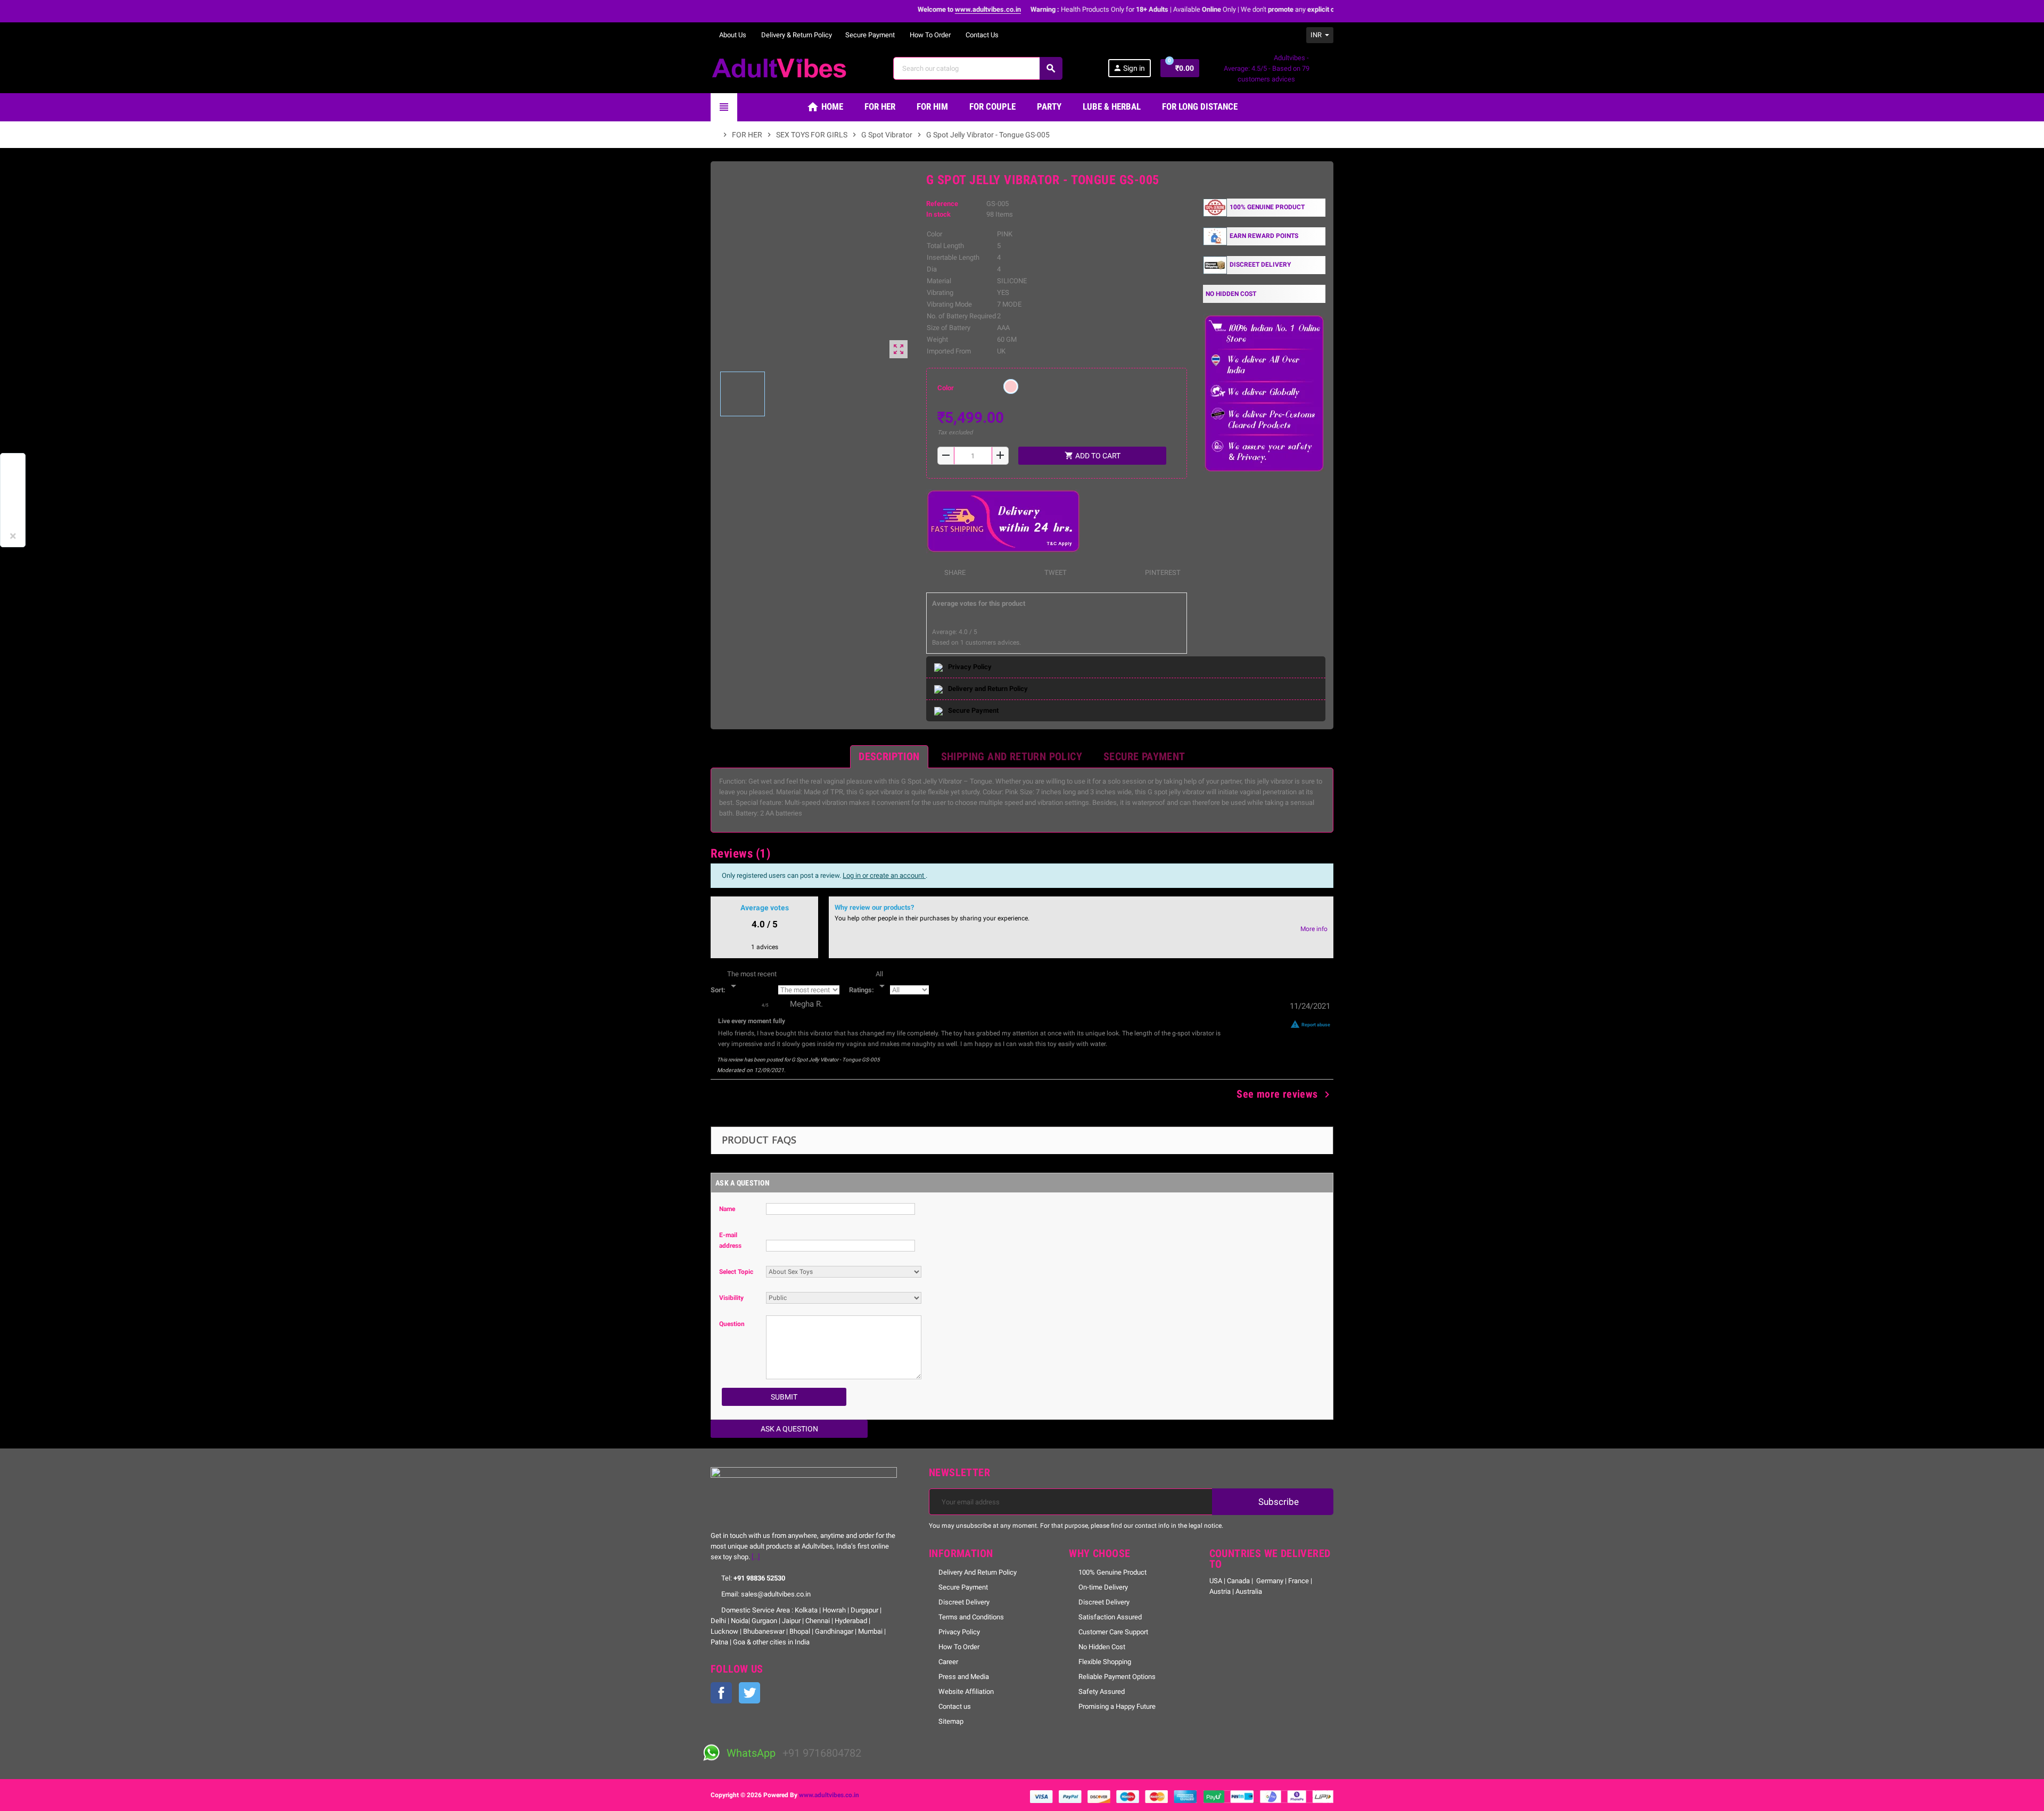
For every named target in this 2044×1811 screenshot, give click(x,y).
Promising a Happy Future (1117, 1706)
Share (954, 573)
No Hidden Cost (1102, 1647)
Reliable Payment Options (1117, 1677)
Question (732, 1324)
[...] (756, 1557)
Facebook (721, 1693)
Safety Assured (1102, 1691)
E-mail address (730, 1240)
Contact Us (981, 35)
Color (946, 388)
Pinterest (1162, 573)
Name (727, 1209)
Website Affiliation (966, 1691)
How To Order (929, 35)
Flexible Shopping (1105, 1662)
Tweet (1055, 573)
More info (1314, 929)
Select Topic (736, 1272)
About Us (732, 35)
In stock (938, 214)
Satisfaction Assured (1110, 1617)
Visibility (731, 1298)
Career (948, 1662)
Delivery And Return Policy (978, 1572)
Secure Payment (870, 35)
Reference (942, 204)
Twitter (749, 1693)
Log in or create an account (884, 875)
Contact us (955, 1706)
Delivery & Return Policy (796, 35)
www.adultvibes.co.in (829, 1795)
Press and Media (964, 1677)
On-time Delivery (1103, 1587)
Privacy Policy (959, 1632)
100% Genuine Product (1112, 1572)
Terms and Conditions (971, 1617)
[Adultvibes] (779, 67)
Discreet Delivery (964, 1602)
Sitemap (951, 1721)
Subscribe (1278, 1502)
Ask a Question (789, 1429)
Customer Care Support (1113, 1632)
